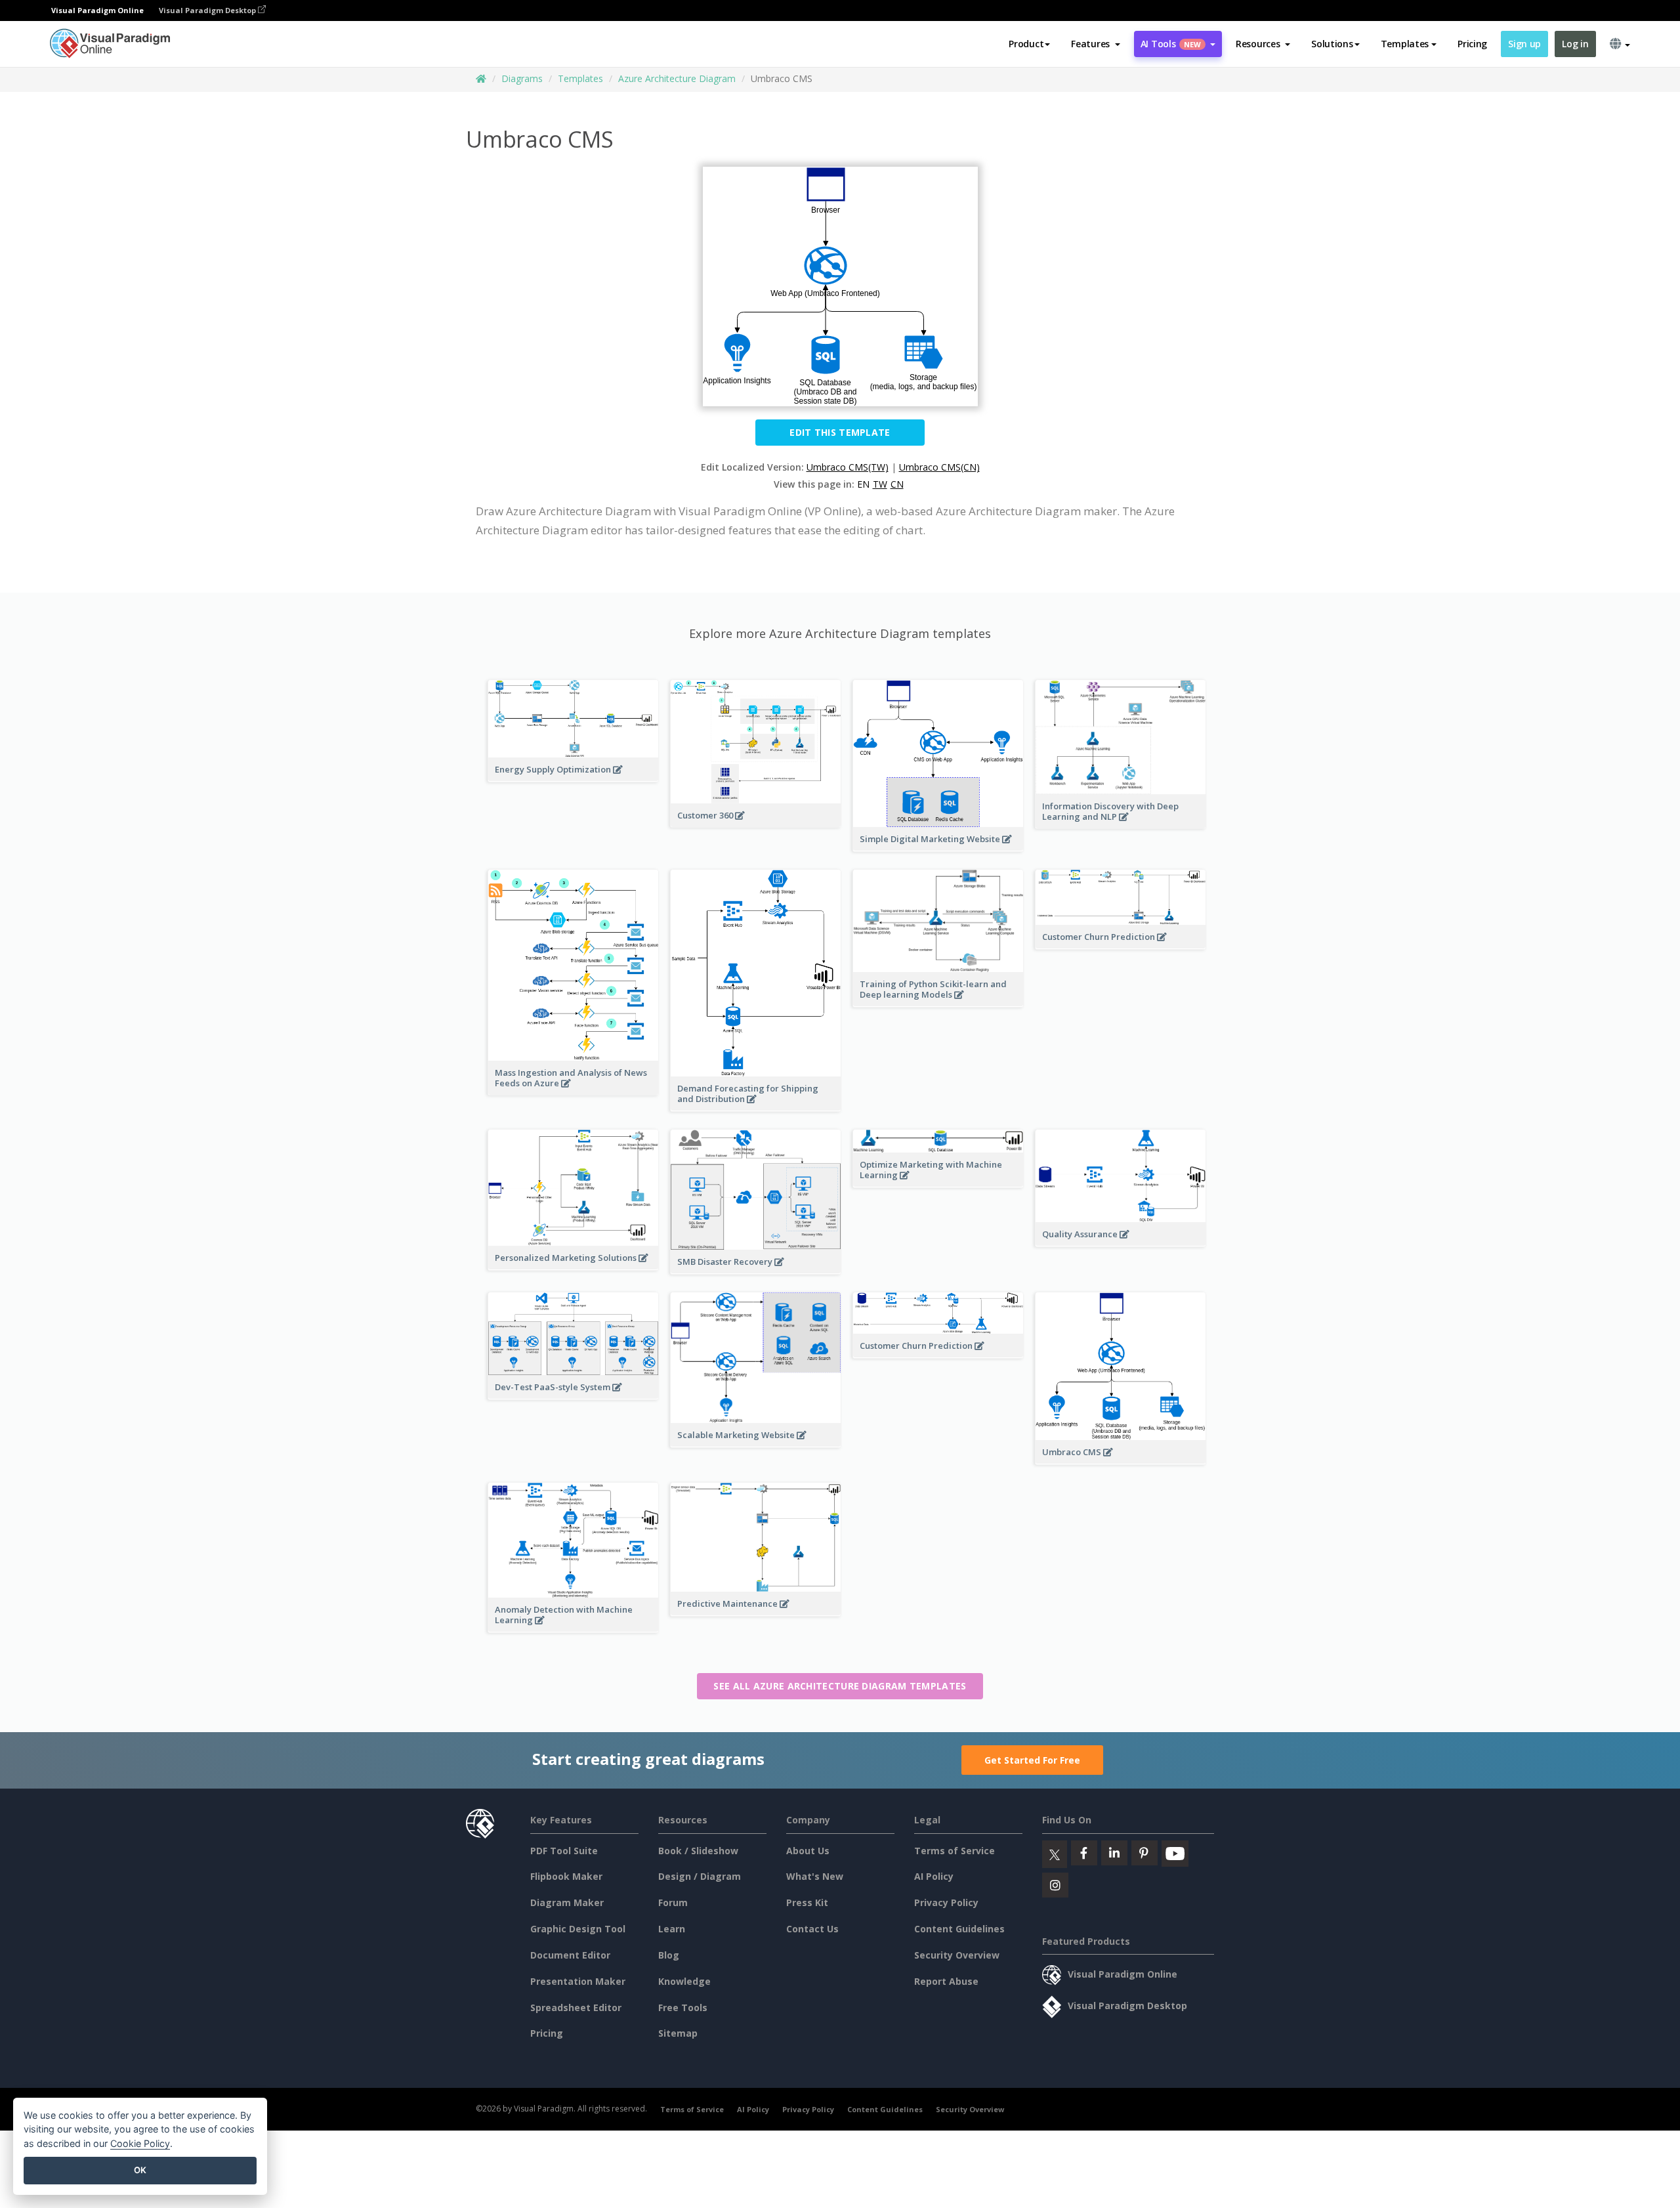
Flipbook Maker (566, 1876)
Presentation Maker (578, 1981)
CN (897, 484)
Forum (673, 1902)
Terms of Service (955, 1851)
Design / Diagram (700, 1876)
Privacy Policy (946, 1902)
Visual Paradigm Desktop (208, 10)
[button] (1096, 44)
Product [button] (1026, 44)
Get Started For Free (1032, 1760)
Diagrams (522, 78)
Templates (580, 78)
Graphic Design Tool (578, 1929)
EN (863, 484)
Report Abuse (946, 1981)
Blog (669, 1955)
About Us (808, 1851)
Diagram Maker (567, 1902)
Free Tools (683, 2007)
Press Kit (807, 1902)
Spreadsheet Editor (576, 2007)
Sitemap (678, 2033)
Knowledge (684, 1981)
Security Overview (957, 1955)
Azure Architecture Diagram (677, 78)
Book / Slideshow (698, 1851)
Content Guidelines (959, 1929)
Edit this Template (840, 432)
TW (880, 484)
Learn (672, 1929)
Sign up (1524, 44)
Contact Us (812, 1929)
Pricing (1472, 44)
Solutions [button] (1332, 44)
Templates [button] (1405, 44)
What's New (815, 1876)
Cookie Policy (140, 2143)
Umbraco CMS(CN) (939, 467)
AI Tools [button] (1171, 44)
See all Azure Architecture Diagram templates (840, 1686)
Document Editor (570, 1955)
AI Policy (934, 1876)
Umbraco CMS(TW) (848, 467)
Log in (1575, 44)
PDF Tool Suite (564, 1851)
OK (140, 2170)
